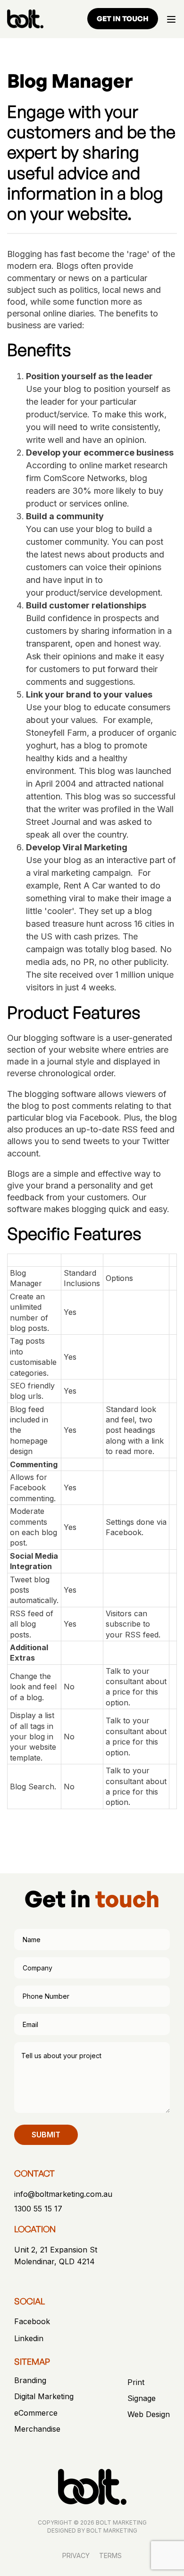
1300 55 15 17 (38, 2209)
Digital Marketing (44, 2397)
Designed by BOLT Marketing (92, 2530)
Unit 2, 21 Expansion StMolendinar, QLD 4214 (56, 2256)
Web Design (149, 2414)
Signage (142, 2398)
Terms (110, 2555)
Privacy (76, 2555)
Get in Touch (123, 19)
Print (136, 2382)
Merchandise (37, 2429)
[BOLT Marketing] (25, 19)
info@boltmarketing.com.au (63, 2194)
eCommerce (36, 2413)
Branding (30, 2381)
